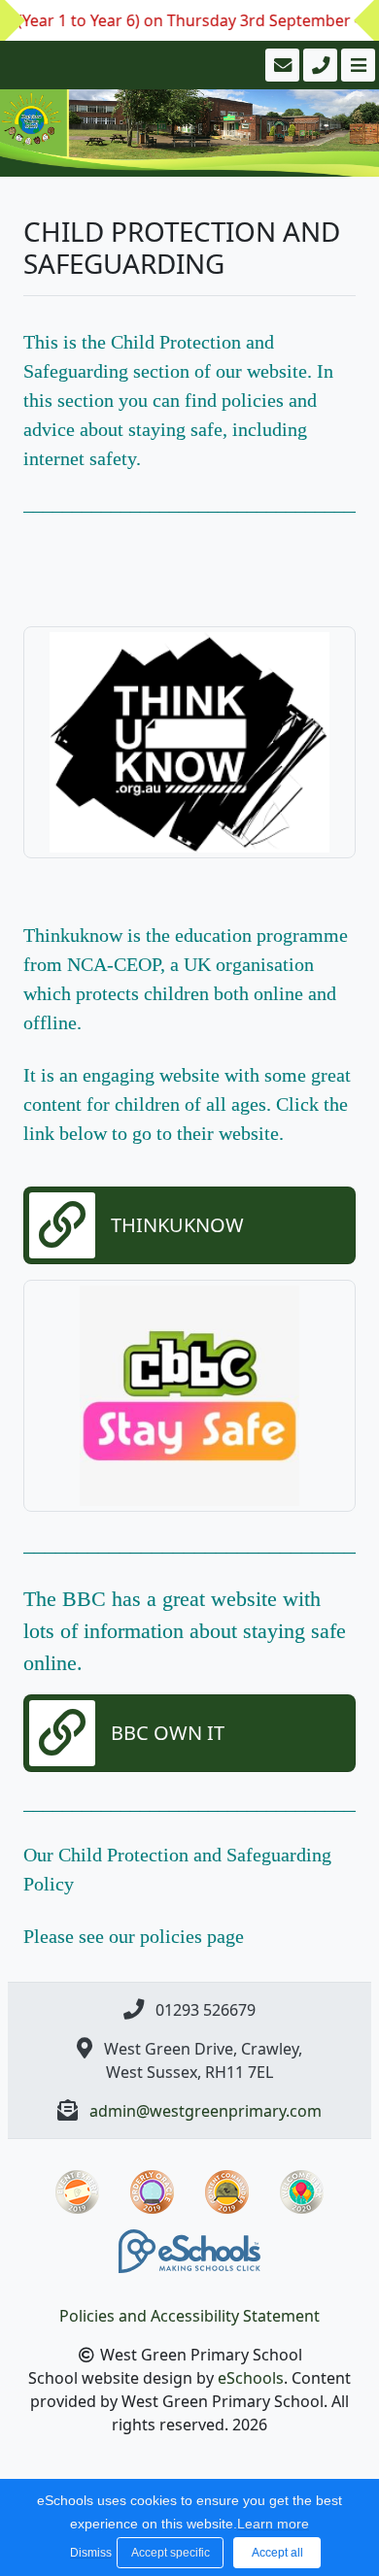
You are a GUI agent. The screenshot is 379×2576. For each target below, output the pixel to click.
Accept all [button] (277, 2553)
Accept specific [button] (171, 2553)
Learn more (273, 2524)
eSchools (251, 2378)
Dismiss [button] (88, 2553)
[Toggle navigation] (356, 65)
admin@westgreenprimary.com (206, 2111)
